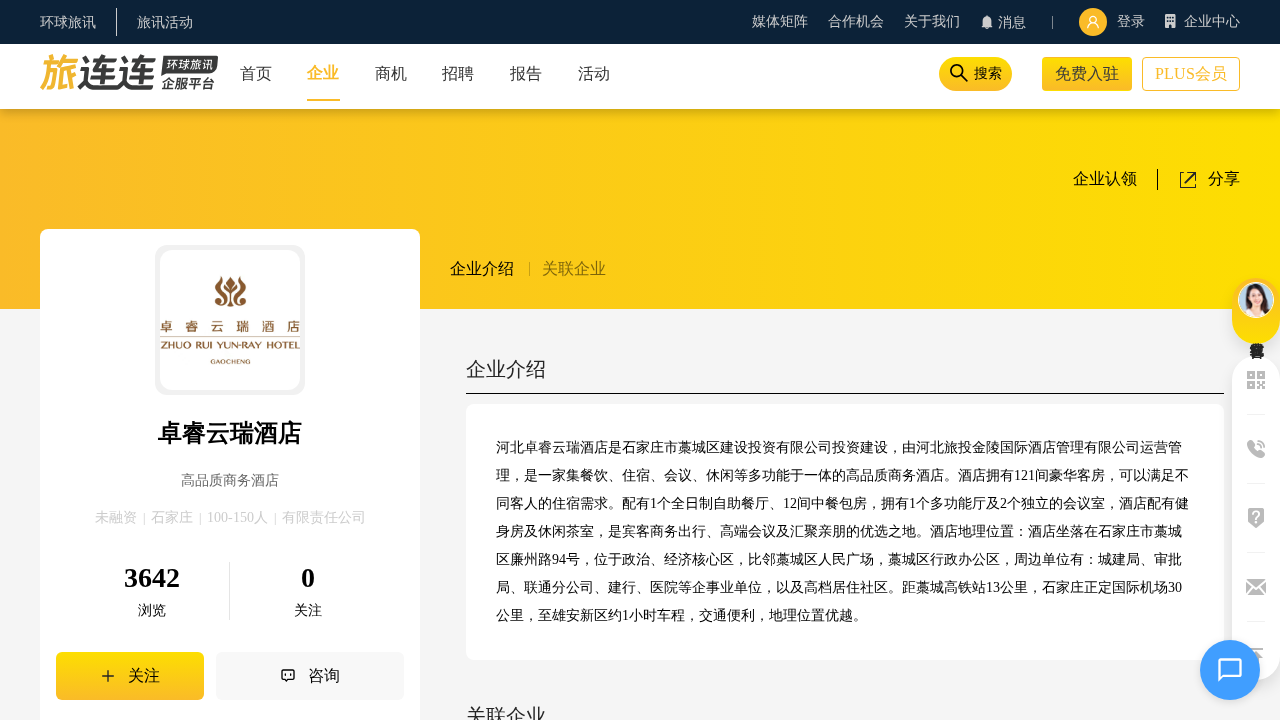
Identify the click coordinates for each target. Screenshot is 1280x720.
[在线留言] (1256, 311)
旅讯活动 (165, 22)
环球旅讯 (68, 22)
